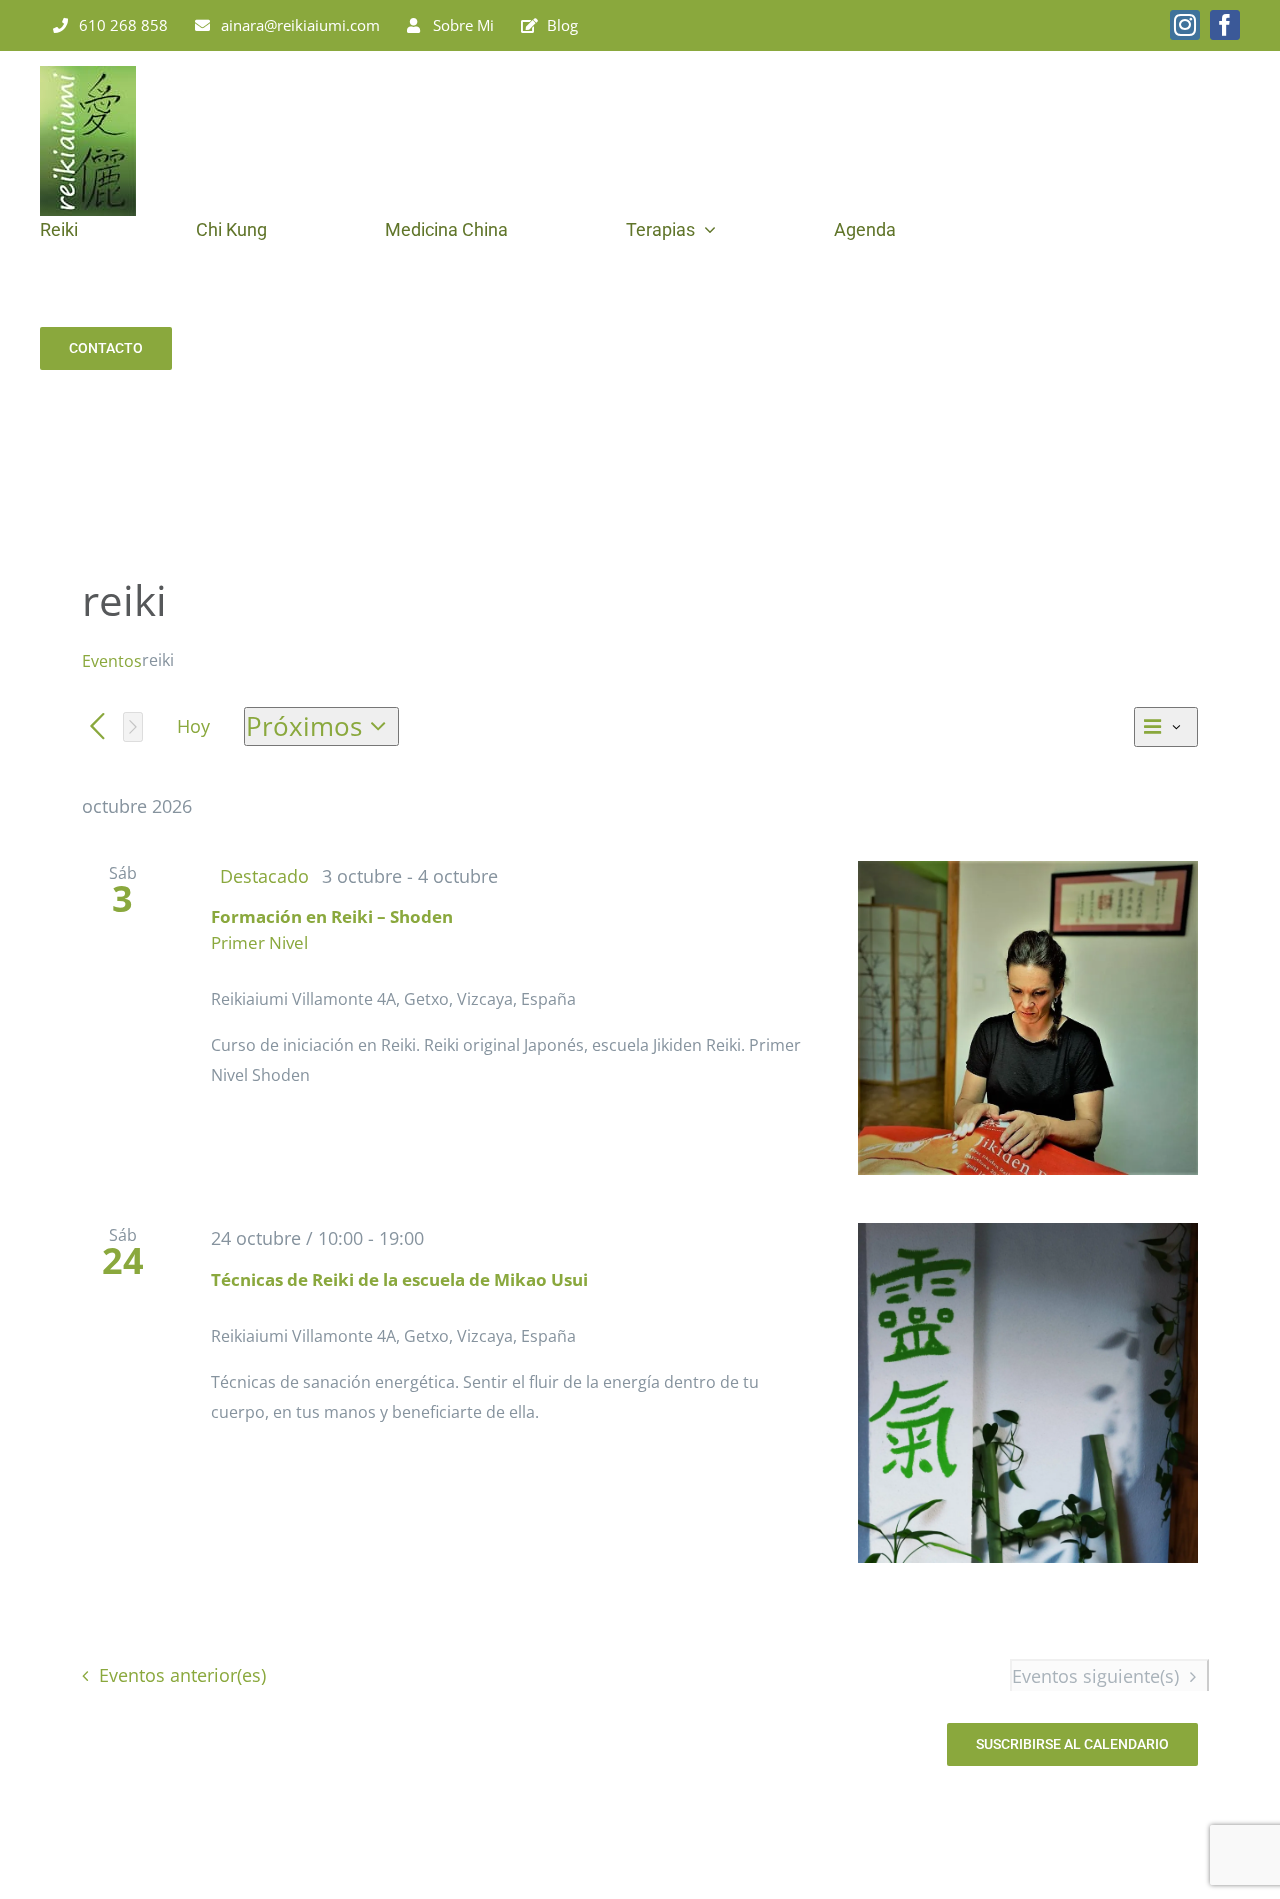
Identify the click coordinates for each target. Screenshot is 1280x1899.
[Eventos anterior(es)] (97, 727)
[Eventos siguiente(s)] (133, 727)
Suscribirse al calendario (1072, 1744)
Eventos (112, 661)
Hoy (193, 726)
